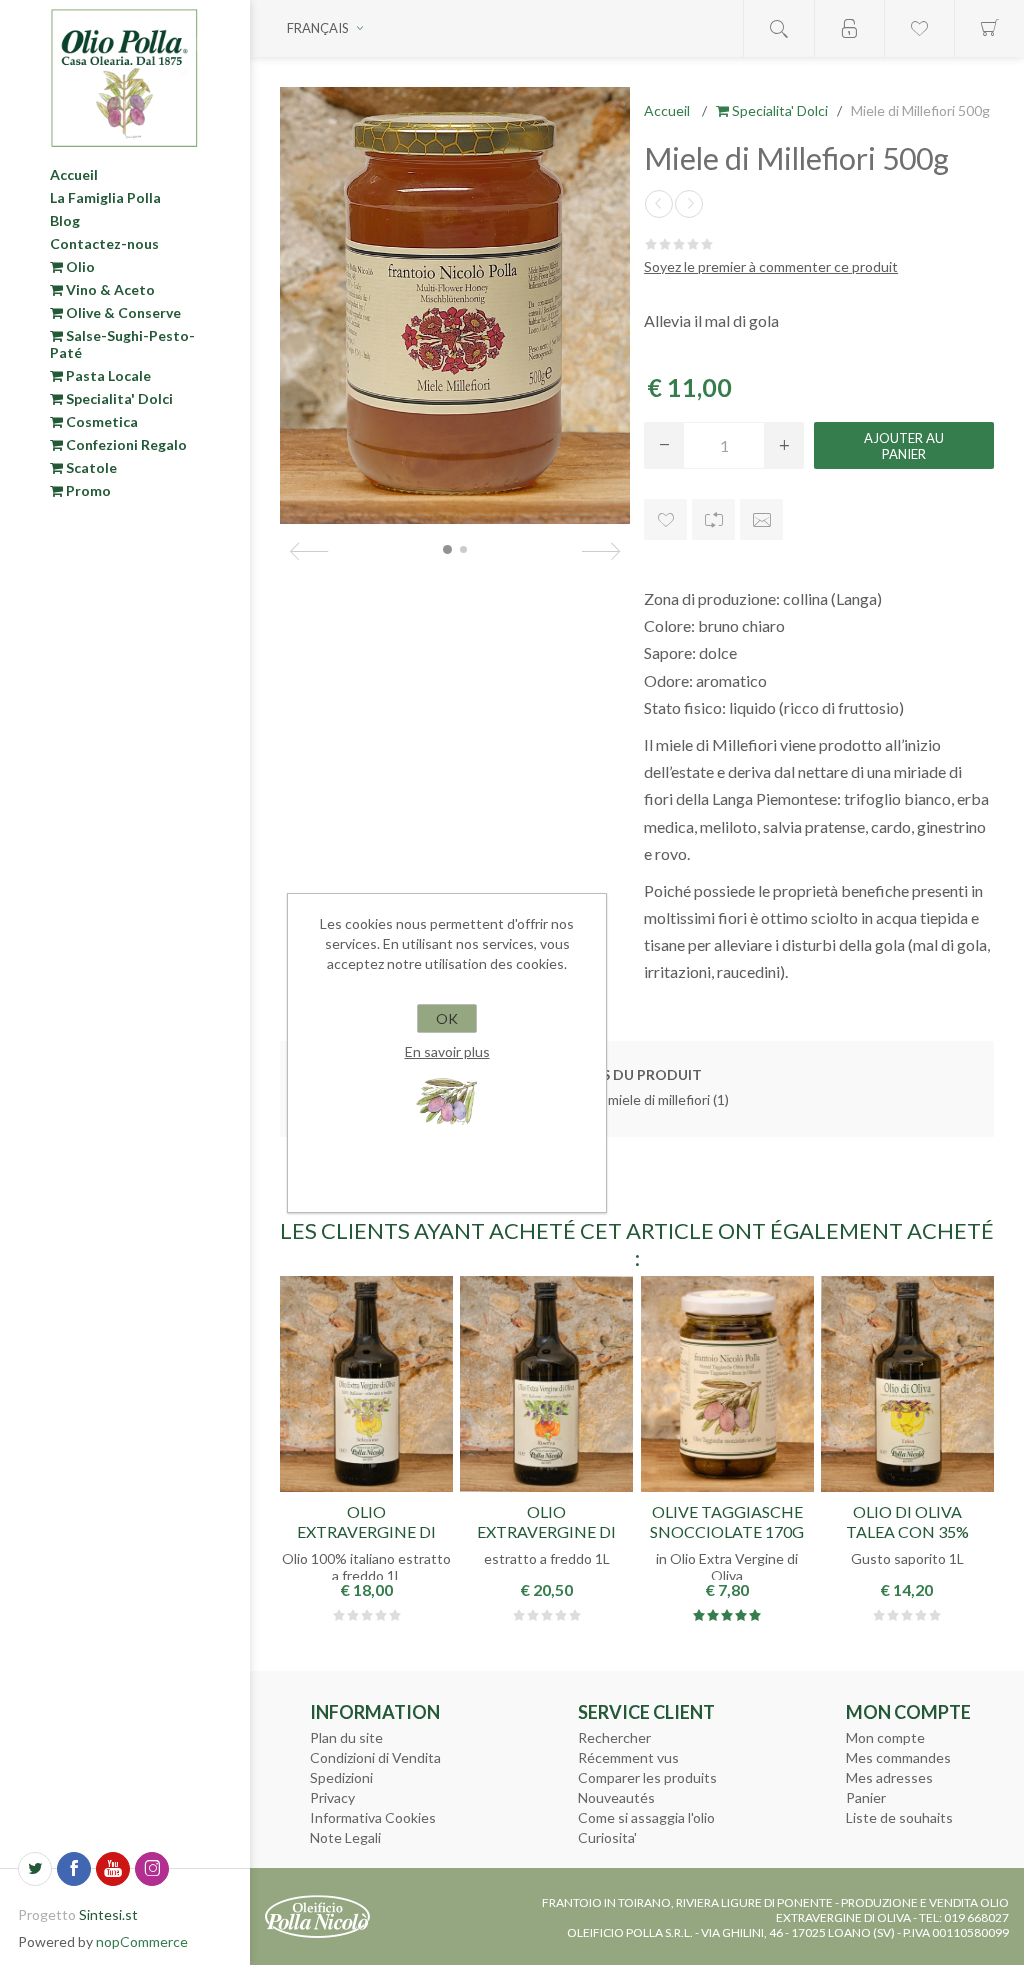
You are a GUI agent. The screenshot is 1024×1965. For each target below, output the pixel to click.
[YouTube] (113, 1869)
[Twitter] (35, 1869)
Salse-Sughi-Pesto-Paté (122, 344)
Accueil (74, 174)
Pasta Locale (107, 375)
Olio (79, 266)
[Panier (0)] (989, 28)
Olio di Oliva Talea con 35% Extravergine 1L (907, 1530)
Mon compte (885, 1737)
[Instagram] (152, 1869)
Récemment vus (628, 1757)
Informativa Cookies (373, 1817)
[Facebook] (74, 1869)
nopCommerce (142, 1941)
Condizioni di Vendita (375, 1757)
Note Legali (345, 1837)
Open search (779, 28)
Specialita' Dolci (118, 398)
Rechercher (614, 1737)
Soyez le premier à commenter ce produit (771, 266)
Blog (65, 220)
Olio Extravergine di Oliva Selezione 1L (367, 1530)
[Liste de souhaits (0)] (919, 28)
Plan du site (346, 1737)
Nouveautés (616, 1797)
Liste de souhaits (899, 1817)
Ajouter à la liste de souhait (665, 519)
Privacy (332, 1797)
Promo (87, 490)
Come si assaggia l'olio (646, 1817)
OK (447, 1018)
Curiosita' (607, 1837)
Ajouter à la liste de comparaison (713, 519)
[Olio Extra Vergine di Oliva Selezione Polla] (366, 1384)
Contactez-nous (104, 243)
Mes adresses (889, 1777)
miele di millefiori (659, 1099)
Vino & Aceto (109, 289)
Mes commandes (898, 1757)
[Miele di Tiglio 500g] (689, 204)
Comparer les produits (647, 1777)
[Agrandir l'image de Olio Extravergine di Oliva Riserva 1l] (546, 1384)
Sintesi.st (108, 1914)
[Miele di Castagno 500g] (659, 204)
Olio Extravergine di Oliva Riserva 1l (546, 1530)
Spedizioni (341, 1777)
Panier (866, 1797)
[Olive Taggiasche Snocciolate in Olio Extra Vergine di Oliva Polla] (727, 1384)
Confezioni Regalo (125, 444)
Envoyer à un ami (761, 519)
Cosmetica (100, 421)
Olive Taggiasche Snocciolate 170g (727, 1521)
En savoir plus (447, 1051)
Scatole (90, 467)
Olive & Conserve (122, 312)
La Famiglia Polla (105, 197)
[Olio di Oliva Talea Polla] (907, 1384)
